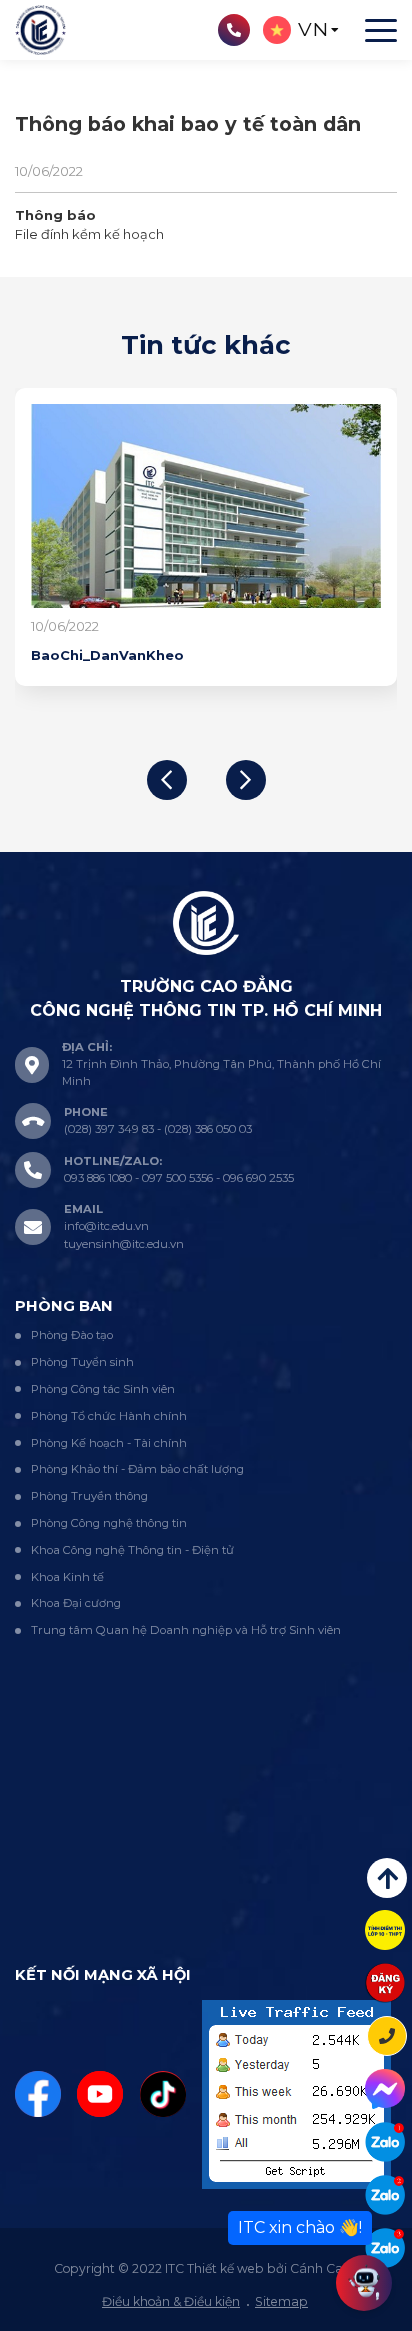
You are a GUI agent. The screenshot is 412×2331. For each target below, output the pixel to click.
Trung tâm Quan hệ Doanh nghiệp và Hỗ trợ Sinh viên (186, 1630)
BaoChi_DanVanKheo (107, 655)
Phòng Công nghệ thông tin (109, 1523)
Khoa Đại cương (76, 1603)
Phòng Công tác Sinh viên (103, 1389)
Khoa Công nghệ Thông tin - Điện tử (132, 1550)
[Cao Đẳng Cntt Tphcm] (385, 2248)
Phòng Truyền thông (89, 1496)
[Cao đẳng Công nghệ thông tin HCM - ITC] (385, 2195)
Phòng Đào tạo (72, 1335)
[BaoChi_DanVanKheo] (206, 506)
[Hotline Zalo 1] (385, 2142)
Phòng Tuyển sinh (82, 1362)
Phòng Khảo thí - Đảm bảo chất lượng (137, 1469)
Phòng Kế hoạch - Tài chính (109, 1443)
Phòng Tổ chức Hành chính (109, 1416)
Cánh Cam (323, 2268)
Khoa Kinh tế (67, 1577)
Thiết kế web (225, 2268)
